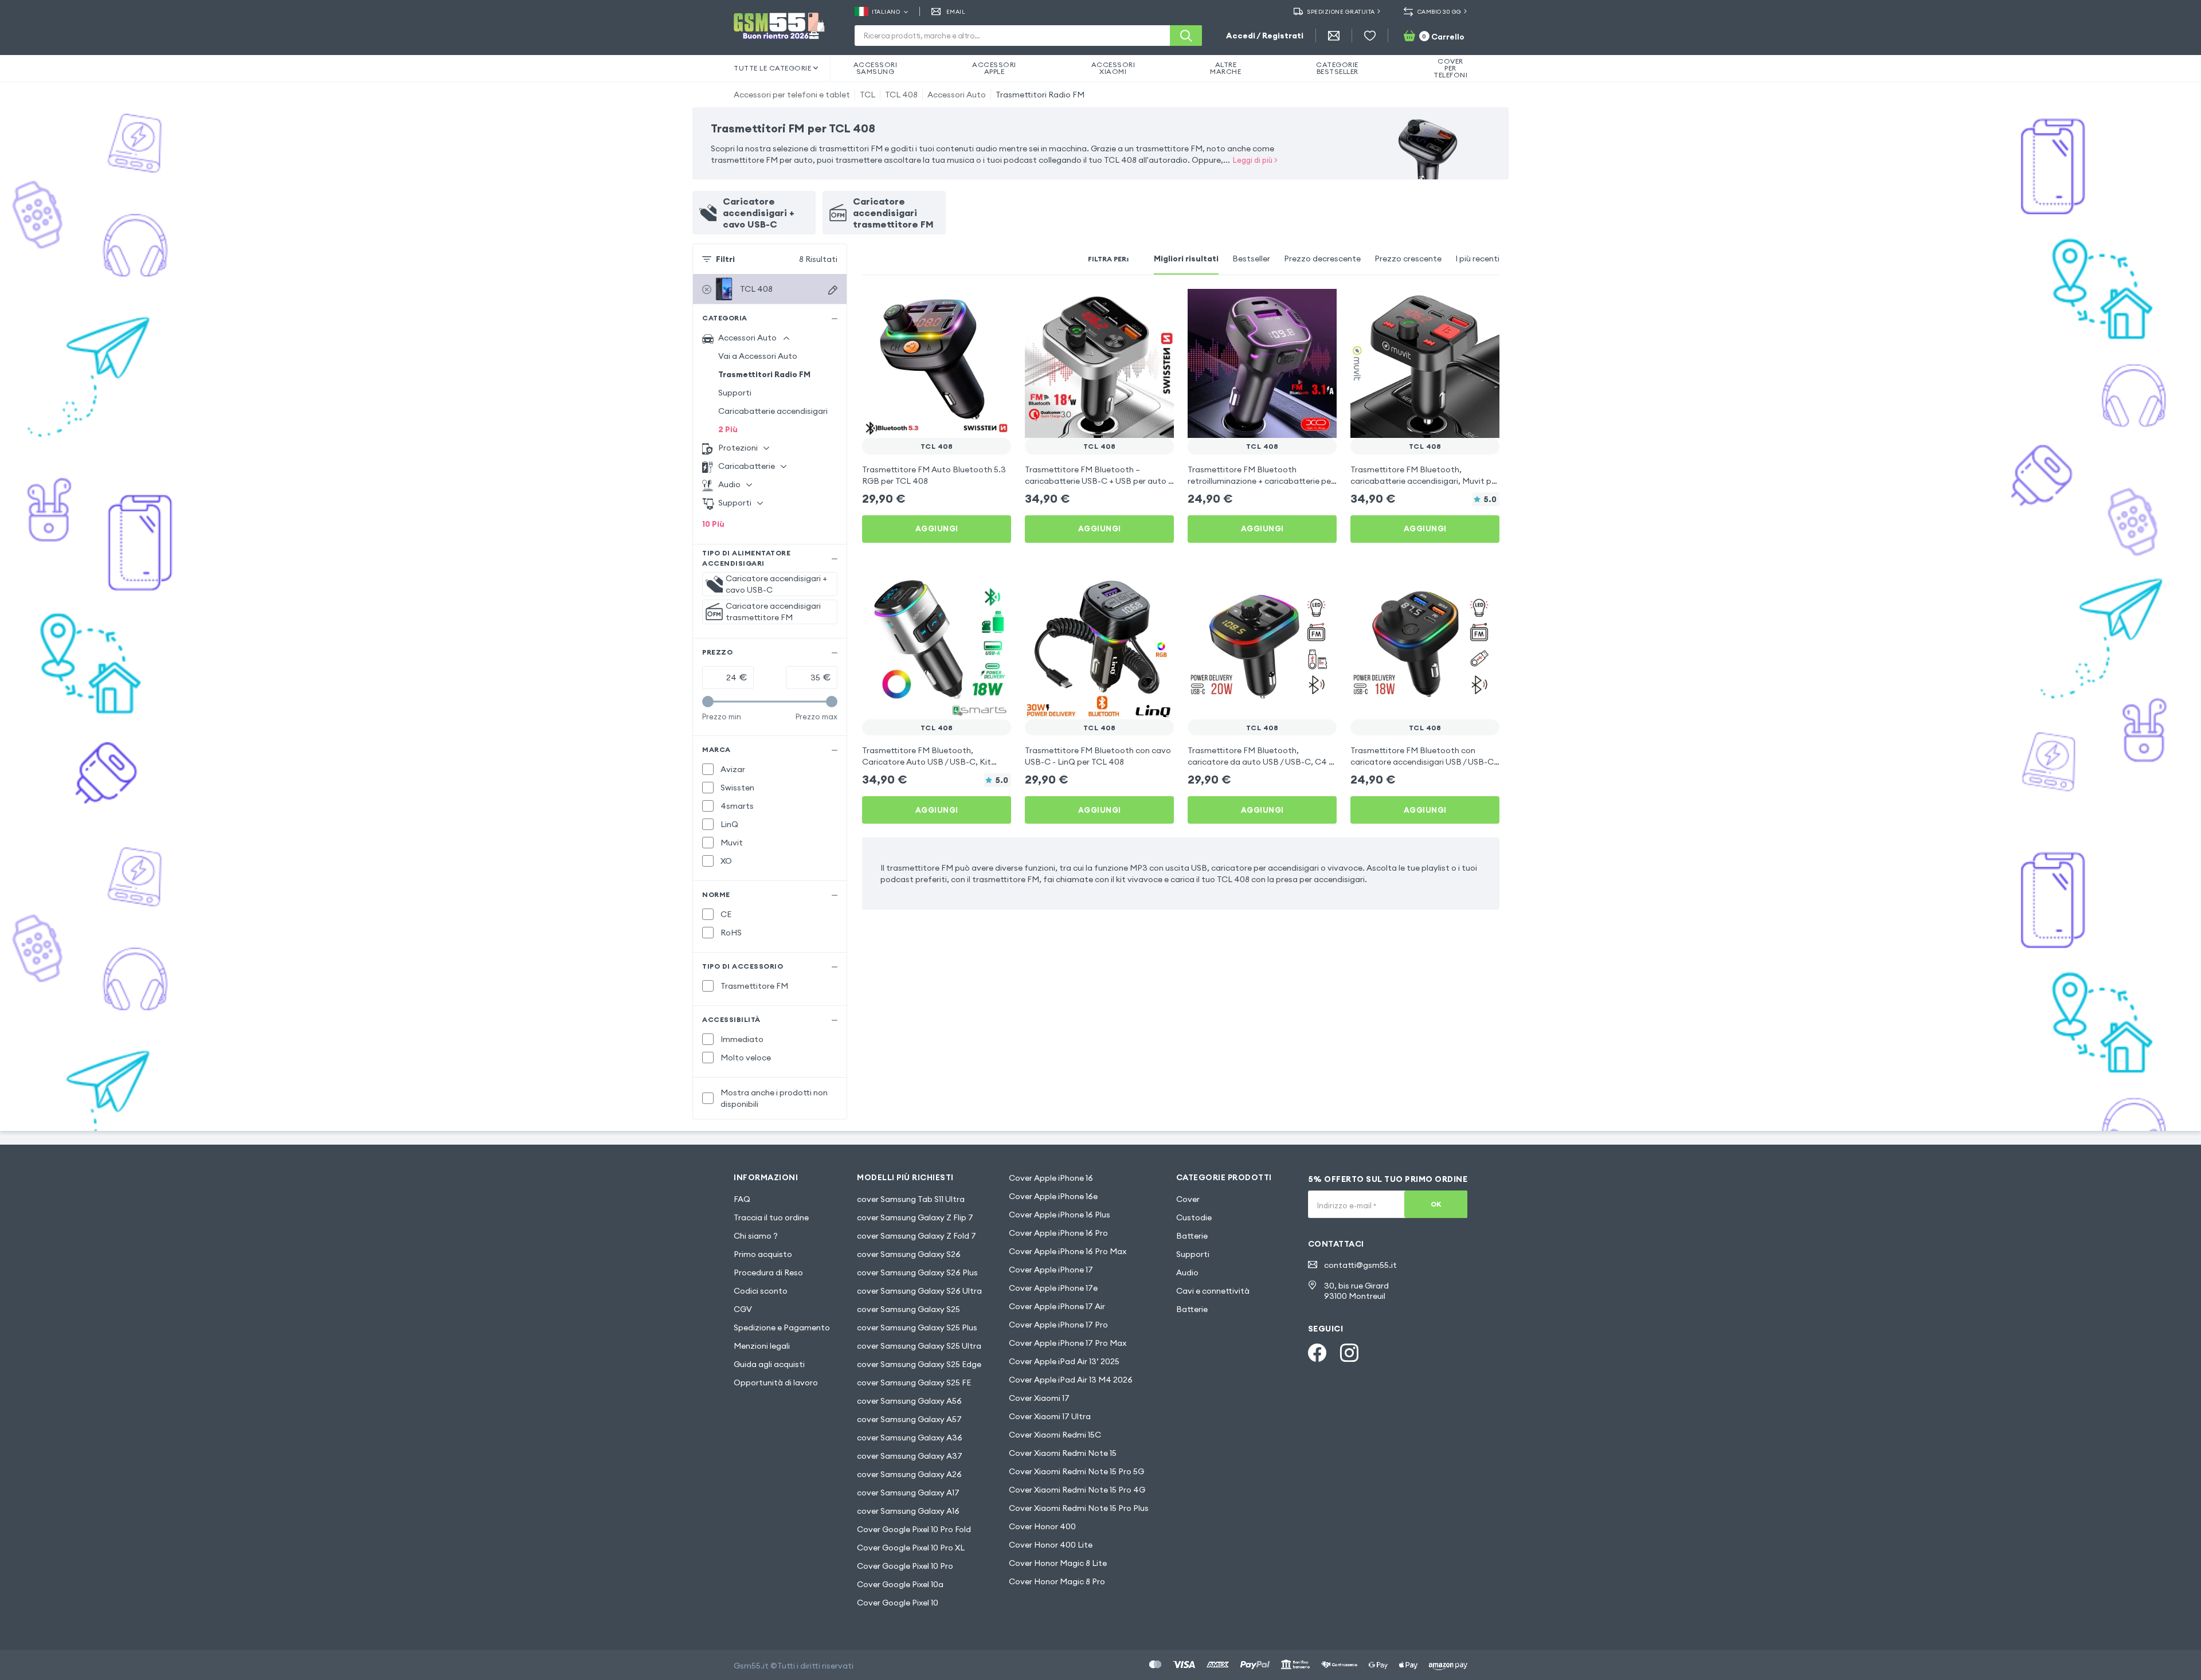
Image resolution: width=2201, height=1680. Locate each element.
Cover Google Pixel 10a (900, 1584)
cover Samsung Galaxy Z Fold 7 (917, 1236)
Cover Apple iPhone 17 (1051, 1270)
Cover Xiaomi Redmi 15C (1055, 1435)
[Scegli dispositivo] (833, 290)
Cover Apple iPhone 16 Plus (1060, 1215)
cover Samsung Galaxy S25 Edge (919, 1364)
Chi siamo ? (756, 1236)
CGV (743, 1309)
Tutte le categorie (772, 68)
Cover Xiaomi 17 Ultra (1050, 1416)
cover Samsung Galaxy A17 (908, 1493)
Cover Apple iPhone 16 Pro (1058, 1233)
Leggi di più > (1255, 160)
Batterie (1192, 1236)
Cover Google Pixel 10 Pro (905, 1566)
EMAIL (956, 12)
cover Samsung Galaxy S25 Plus (917, 1327)
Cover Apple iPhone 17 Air (1057, 1306)
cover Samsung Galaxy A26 (909, 1474)
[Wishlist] (1370, 36)
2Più (728, 429)
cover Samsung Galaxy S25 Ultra (919, 1346)
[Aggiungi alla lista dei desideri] (995, 305)
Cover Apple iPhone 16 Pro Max (1068, 1251)
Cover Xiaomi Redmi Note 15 (1063, 1453)
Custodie (1194, 1217)
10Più (713, 524)
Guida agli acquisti (769, 1364)
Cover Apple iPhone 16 (1051, 1178)
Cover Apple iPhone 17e (1053, 1288)
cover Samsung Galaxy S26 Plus (917, 1272)
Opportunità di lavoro (776, 1383)
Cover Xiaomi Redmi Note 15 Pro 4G (1077, 1490)
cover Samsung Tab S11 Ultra (911, 1199)
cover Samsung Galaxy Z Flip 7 (915, 1217)
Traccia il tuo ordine (771, 1217)
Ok (1436, 1204)
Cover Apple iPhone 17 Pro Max (1068, 1343)
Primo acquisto (763, 1254)
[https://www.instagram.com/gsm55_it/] (1349, 1353)
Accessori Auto (957, 95)
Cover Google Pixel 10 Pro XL (911, 1548)
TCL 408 (901, 95)
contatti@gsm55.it (1360, 1265)
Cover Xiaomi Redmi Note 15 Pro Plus (1079, 1508)
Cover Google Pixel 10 (898, 1603)
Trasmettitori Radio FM (1040, 95)
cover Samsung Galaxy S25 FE (914, 1383)
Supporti (735, 393)
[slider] (708, 702)
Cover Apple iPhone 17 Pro (1058, 1325)
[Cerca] (1186, 36)
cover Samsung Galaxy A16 (908, 1511)
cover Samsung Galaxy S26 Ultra (919, 1291)
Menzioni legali (762, 1346)
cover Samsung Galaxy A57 (909, 1419)
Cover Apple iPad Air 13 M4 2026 (1071, 1380)
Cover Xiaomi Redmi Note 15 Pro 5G (1076, 1471)
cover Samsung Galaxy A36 (910, 1438)
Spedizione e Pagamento (782, 1327)
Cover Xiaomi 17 (1039, 1398)
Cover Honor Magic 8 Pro (1057, 1581)
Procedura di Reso (768, 1272)
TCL (868, 95)
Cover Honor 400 (1042, 1526)
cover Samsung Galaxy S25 (908, 1309)
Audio (1187, 1272)
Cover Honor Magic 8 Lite (1058, 1563)
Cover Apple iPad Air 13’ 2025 (1064, 1361)
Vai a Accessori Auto (758, 356)
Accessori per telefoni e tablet (792, 95)
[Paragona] (972, 305)
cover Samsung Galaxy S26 (909, 1254)
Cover (1188, 1199)
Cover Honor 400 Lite (1051, 1545)
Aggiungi (937, 528)
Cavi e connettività (1213, 1291)
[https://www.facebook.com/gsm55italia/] (1317, 1353)
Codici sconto (761, 1291)
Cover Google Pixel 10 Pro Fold (914, 1529)
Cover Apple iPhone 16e (1053, 1196)
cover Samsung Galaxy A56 (909, 1401)
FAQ (742, 1199)
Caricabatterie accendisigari (773, 411)
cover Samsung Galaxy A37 (910, 1456)
